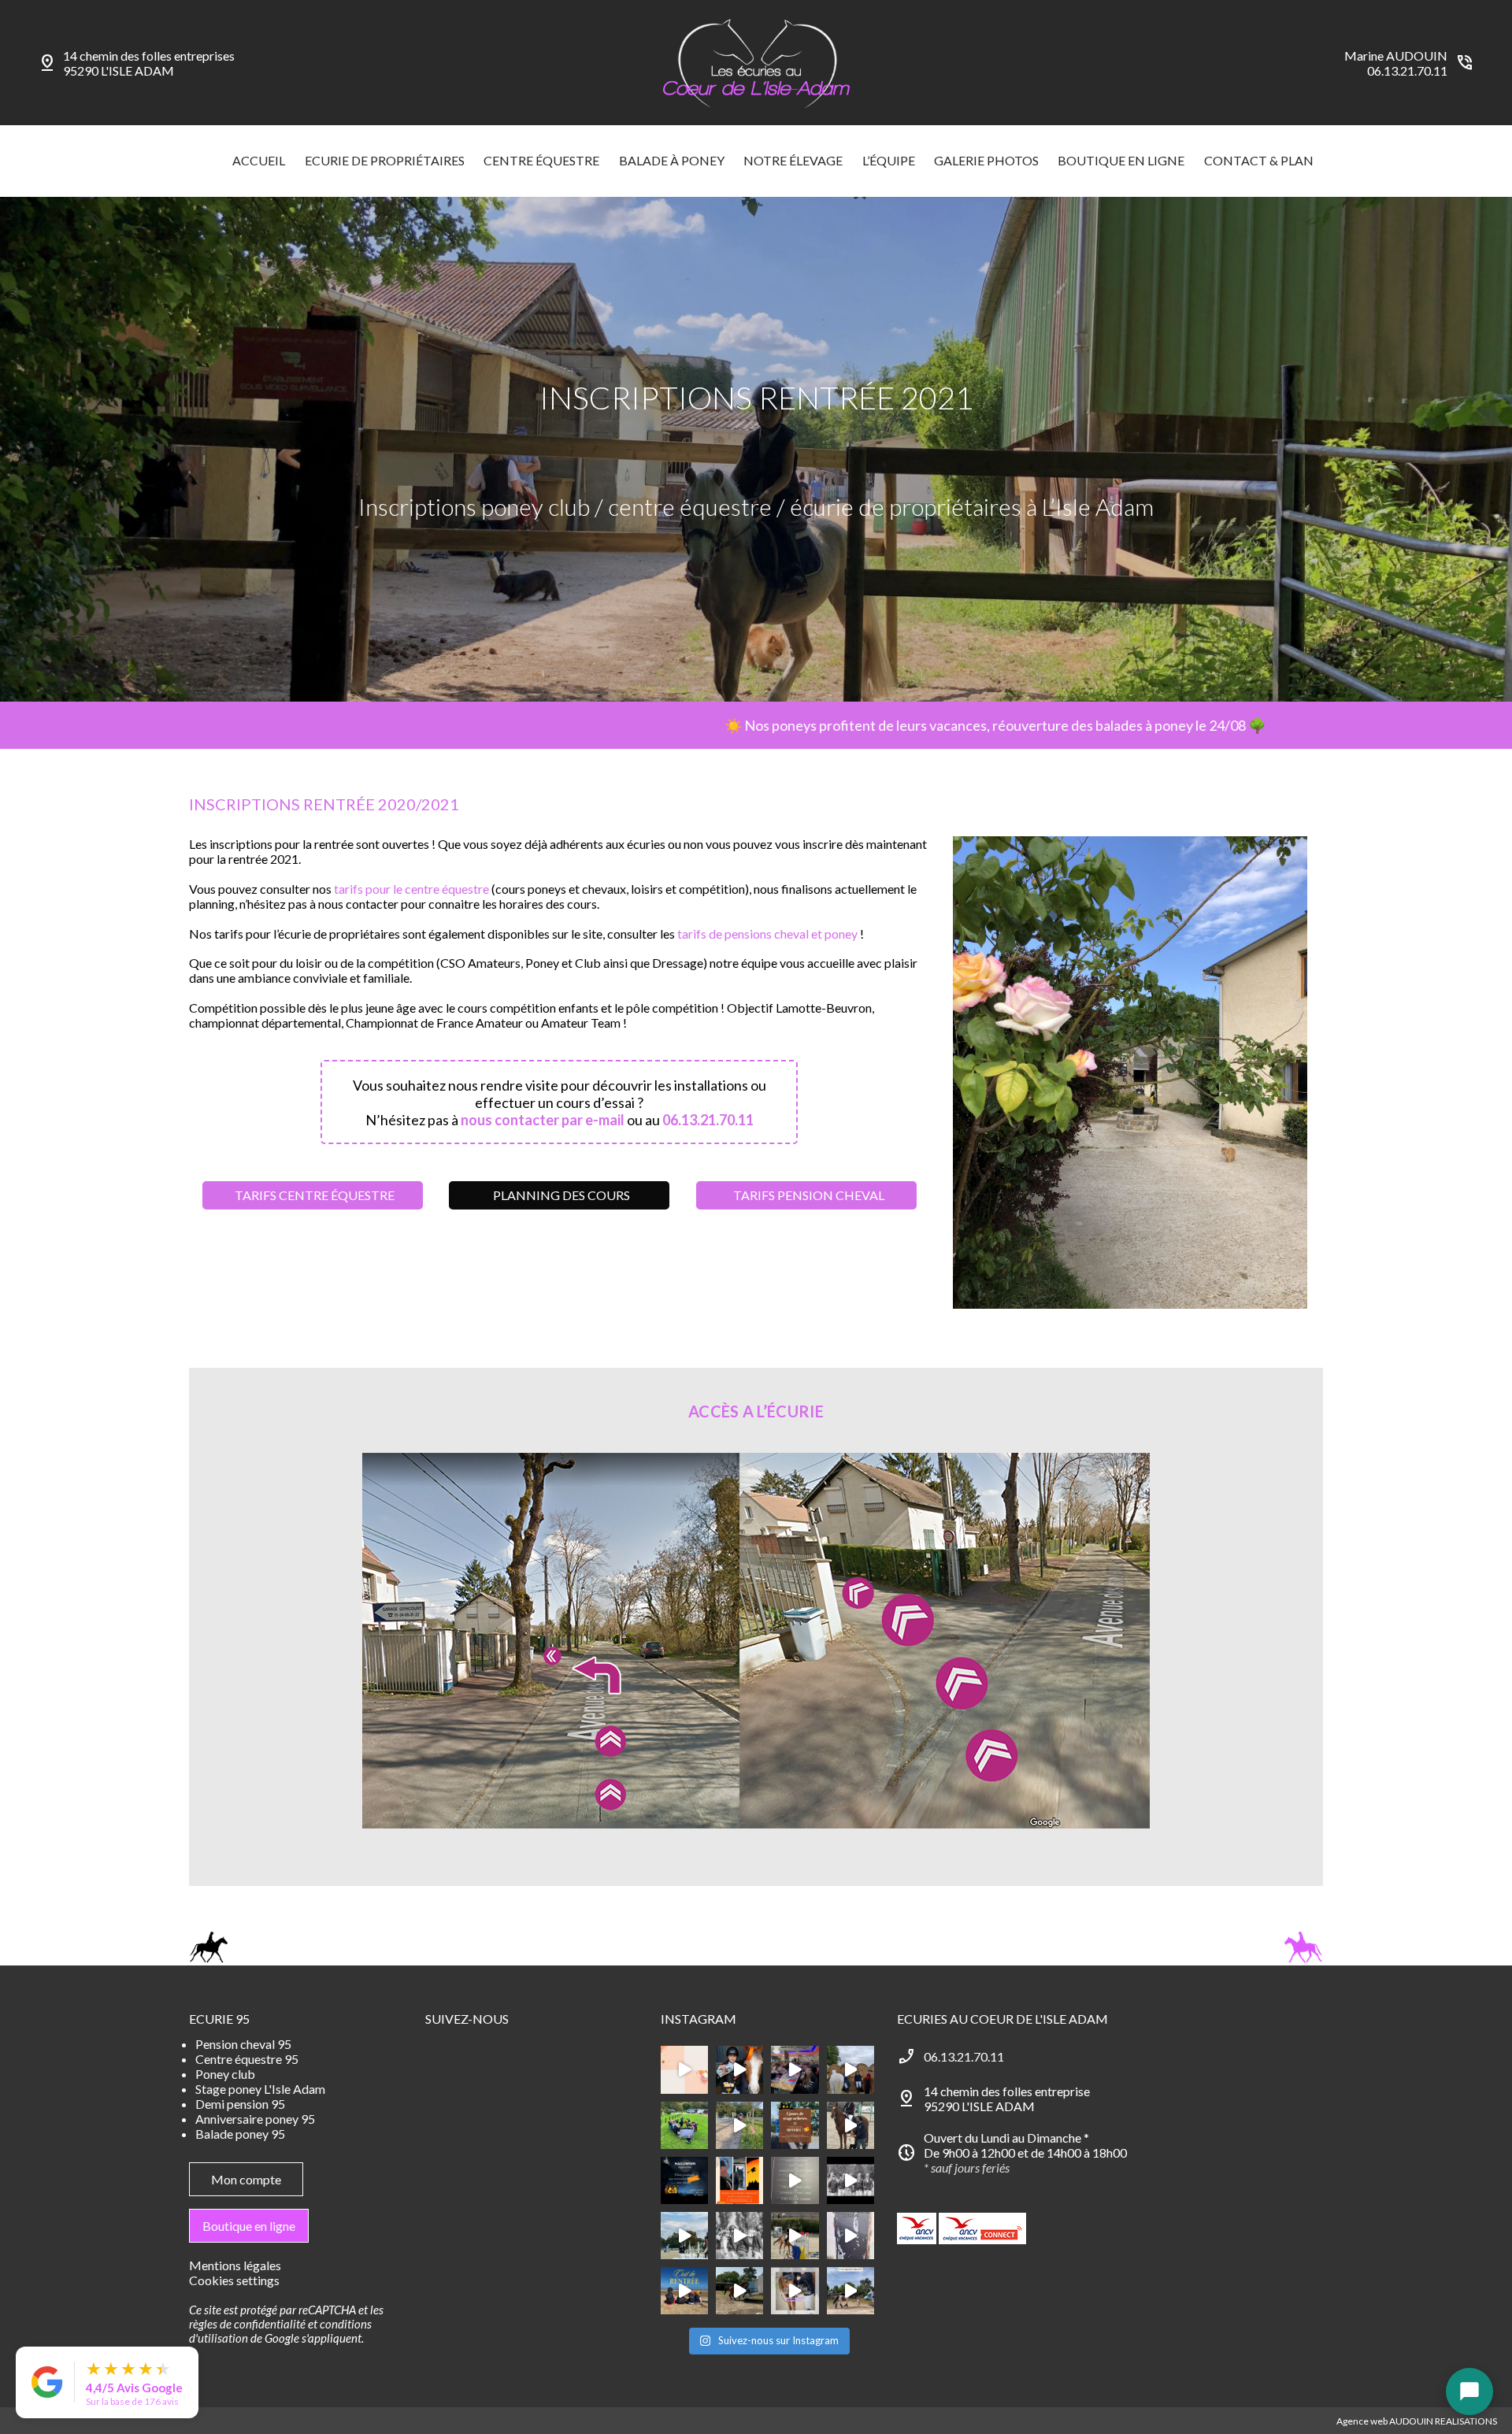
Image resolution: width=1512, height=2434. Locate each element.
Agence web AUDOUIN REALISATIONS (1417, 2421)
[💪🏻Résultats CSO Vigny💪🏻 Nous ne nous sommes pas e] (850, 2069)
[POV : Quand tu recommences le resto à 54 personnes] (795, 2069)
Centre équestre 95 (247, 2059)
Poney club (225, 2074)
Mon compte (246, 2179)
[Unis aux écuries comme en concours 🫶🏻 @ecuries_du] (684, 2125)
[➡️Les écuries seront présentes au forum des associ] (795, 2291)
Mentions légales (235, 2265)
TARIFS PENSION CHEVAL (809, 1195)
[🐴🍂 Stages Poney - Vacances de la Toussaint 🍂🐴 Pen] (739, 2180)
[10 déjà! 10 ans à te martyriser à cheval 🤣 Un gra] (795, 2180)
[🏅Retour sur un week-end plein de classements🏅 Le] (850, 2125)
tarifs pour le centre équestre (411, 889)
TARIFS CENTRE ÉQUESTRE (315, 1195)
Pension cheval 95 (243, 2044)
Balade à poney (672, 160)
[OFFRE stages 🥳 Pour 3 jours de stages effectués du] (795, 2125)
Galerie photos (986, 160)
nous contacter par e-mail (543, 1120)
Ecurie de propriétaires (385, 160)
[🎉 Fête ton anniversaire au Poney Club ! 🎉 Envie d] (684, 2069)
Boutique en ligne (1121, 160)
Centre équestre (541, 160)
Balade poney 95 (240, 2134)
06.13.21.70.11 (1407, 70)
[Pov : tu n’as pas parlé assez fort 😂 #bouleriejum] (739, 2069)
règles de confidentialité (247, 2324)
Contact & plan (1259, 160)
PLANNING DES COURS (561, 1195)
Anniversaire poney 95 (255, 2119)
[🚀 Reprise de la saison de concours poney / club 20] (739, 2236)
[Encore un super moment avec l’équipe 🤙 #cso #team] (795, 2236)
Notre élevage (793, 160)
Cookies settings (234, 2280)
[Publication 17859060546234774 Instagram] (850, 2236)
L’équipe (889, 160)
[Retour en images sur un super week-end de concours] (739, 2291)
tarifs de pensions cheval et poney (767, 934)
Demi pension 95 (240, 2104)
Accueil (259, 160)
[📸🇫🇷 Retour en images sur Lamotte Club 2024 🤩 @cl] (850, 2291)
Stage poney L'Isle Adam (260, 2089)
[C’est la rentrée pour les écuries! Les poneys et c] (684, 2236)
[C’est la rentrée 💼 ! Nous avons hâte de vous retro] (684, 2291)
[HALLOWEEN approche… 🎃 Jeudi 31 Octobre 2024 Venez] (684, 2180)
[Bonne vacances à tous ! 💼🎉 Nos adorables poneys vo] (739, 2125)
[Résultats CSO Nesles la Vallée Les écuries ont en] (850, 2180)
